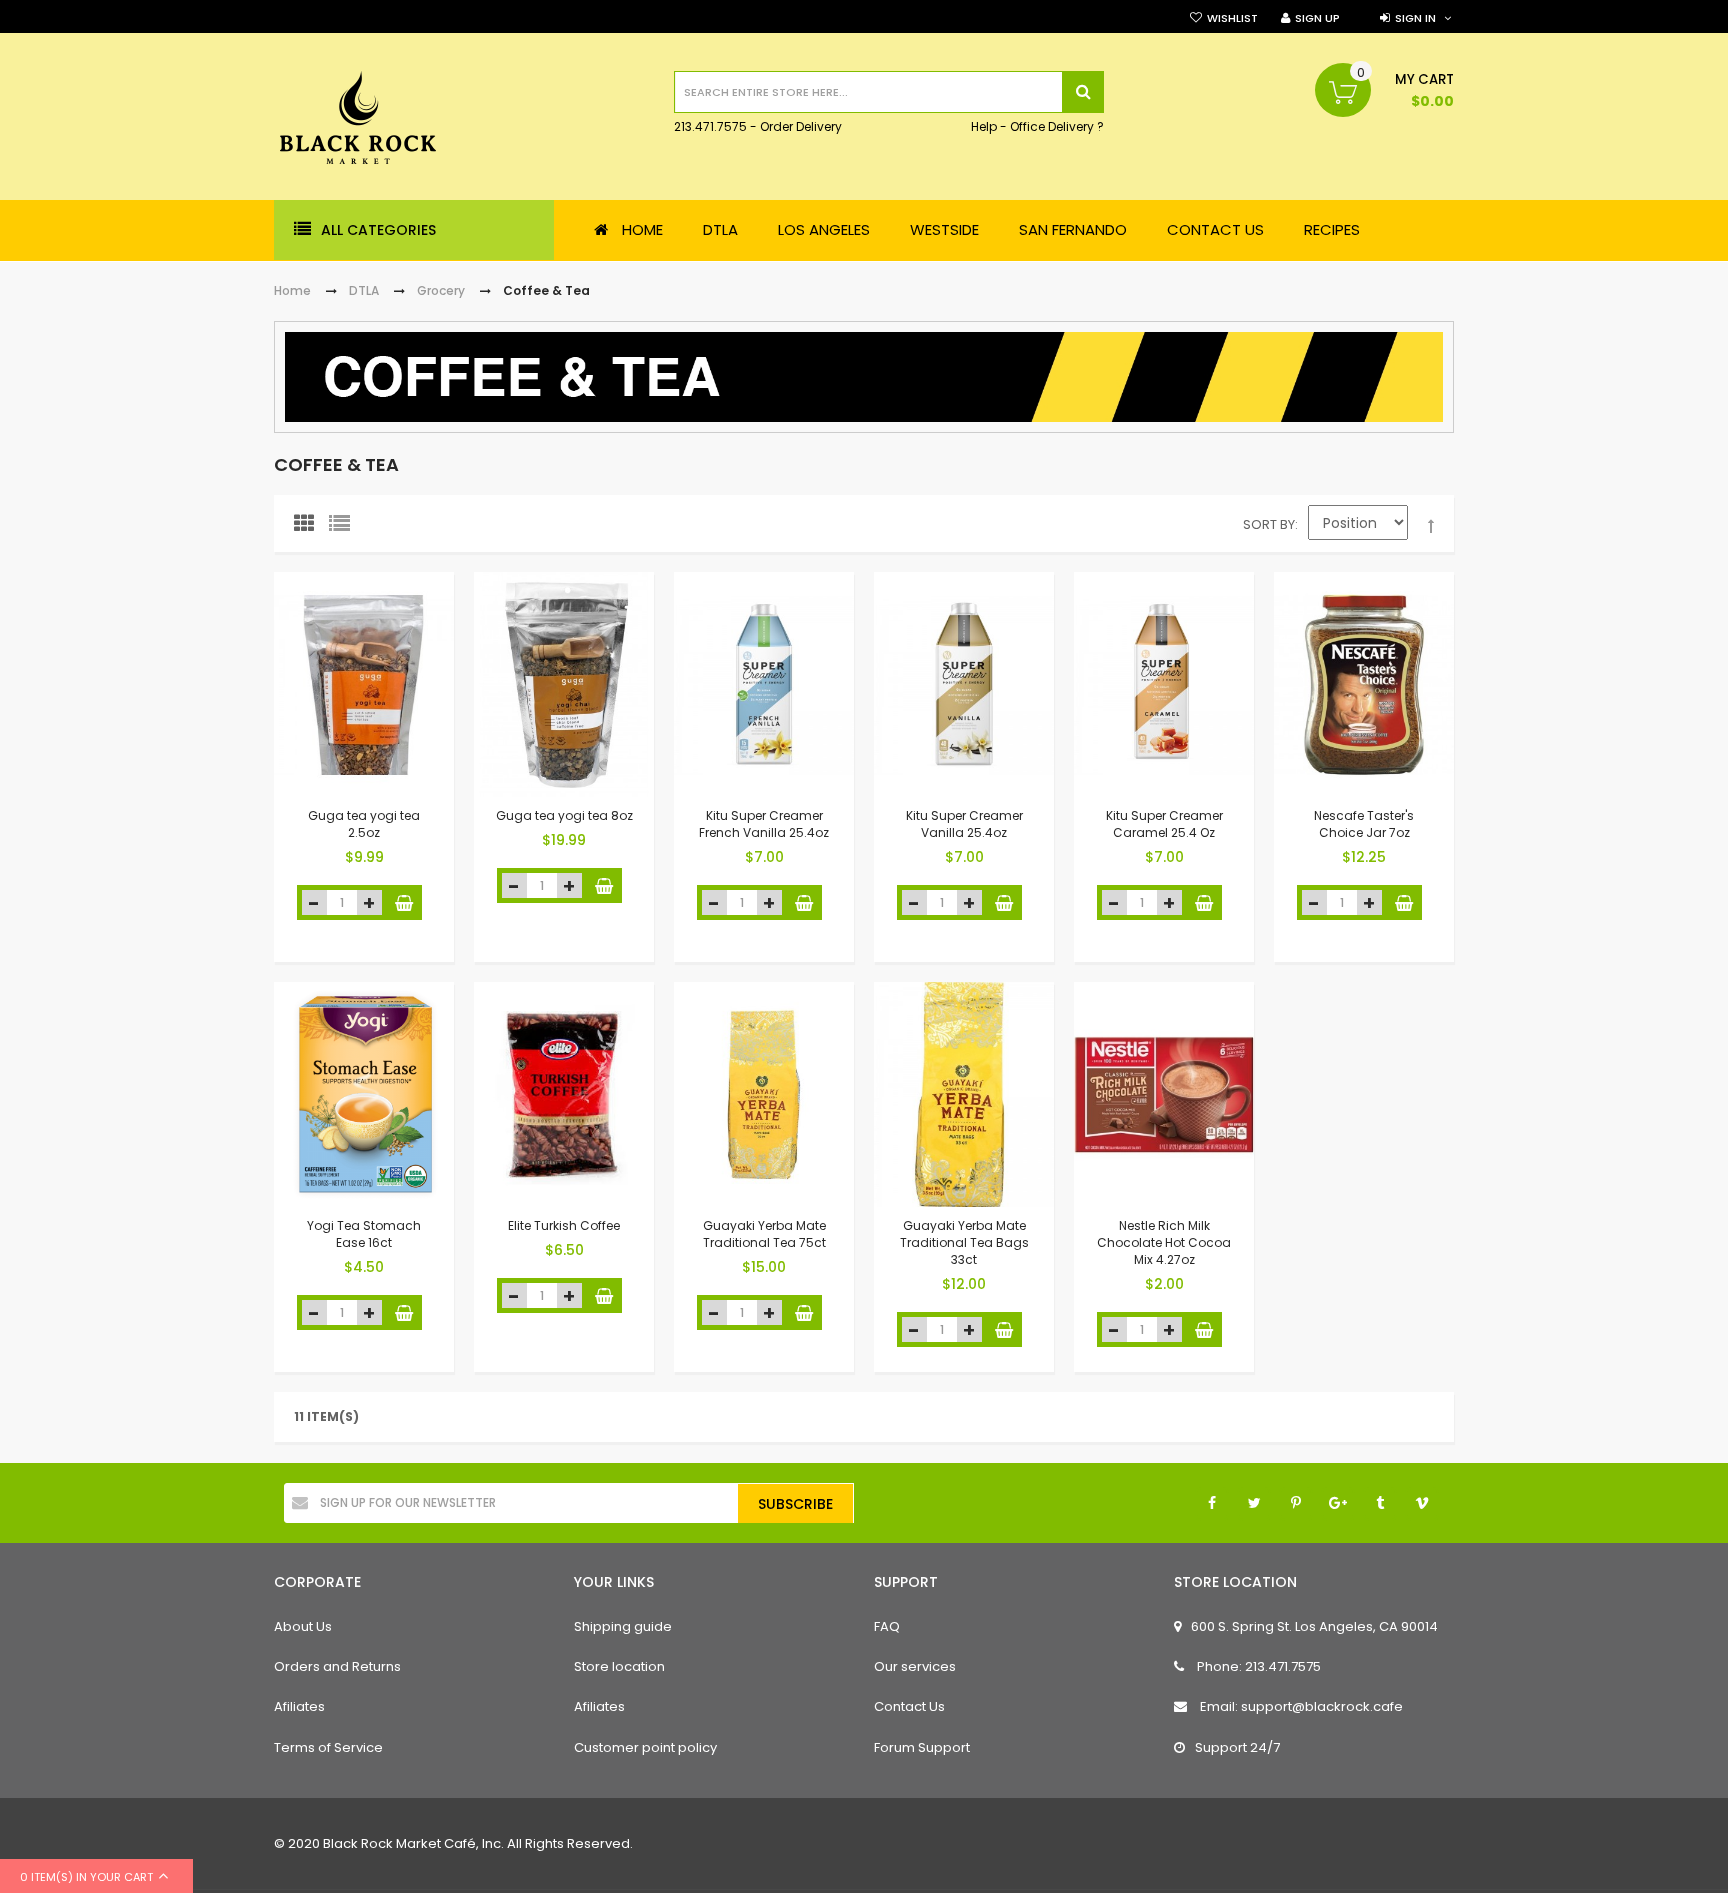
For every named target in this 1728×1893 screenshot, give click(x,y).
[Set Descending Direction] (1431, 527)
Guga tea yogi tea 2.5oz (364, 824)
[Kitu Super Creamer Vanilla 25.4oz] (964, 684)
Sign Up (1317, 18)
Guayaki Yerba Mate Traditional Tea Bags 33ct (964, 1242)
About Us (303, 1626)
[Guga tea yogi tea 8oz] (564, 684)
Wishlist (1232, 18)
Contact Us (909, 1706)
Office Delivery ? (1057, 127)
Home (292, 290)
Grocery (441, 290)
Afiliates (299, 1706)
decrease (314, 902)
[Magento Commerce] (357, 120)
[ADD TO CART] (404, 902)
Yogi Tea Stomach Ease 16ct (364, 1234)
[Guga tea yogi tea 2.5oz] (364, 684)
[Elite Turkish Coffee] (564, 1094)
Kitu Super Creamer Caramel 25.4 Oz (1164, 824)
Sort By (1269, 524)
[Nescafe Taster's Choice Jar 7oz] (1364, 684)
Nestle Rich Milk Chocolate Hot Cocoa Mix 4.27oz (1164, 1242)
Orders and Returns (337, 1666)
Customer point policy (645, 1747)
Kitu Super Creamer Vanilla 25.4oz (964, 824)
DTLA (364, 290)
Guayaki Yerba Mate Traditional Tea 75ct (764, 1234)
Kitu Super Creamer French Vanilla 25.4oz (764, 824)
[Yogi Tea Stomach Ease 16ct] (364, 1094)
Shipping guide (623, 1626)
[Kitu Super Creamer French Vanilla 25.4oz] (764, 684)
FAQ (887, 1626)
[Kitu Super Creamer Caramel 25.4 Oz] (1164, 684)
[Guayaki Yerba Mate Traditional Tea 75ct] (764, 1094)
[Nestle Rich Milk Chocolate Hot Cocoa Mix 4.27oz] (1164, 1094)
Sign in (1415, 18)
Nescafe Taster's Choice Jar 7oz (1364, 824)
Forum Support (922, 1747)
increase (369, 902)
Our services (915, 1666)
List (344, 528)
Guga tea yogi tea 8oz (564, 815)
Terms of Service (328, 1747)
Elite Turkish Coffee (564, 1225)
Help (984, 127)
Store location (619, 1666)
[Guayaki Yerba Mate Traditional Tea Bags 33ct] (964, 1094)
